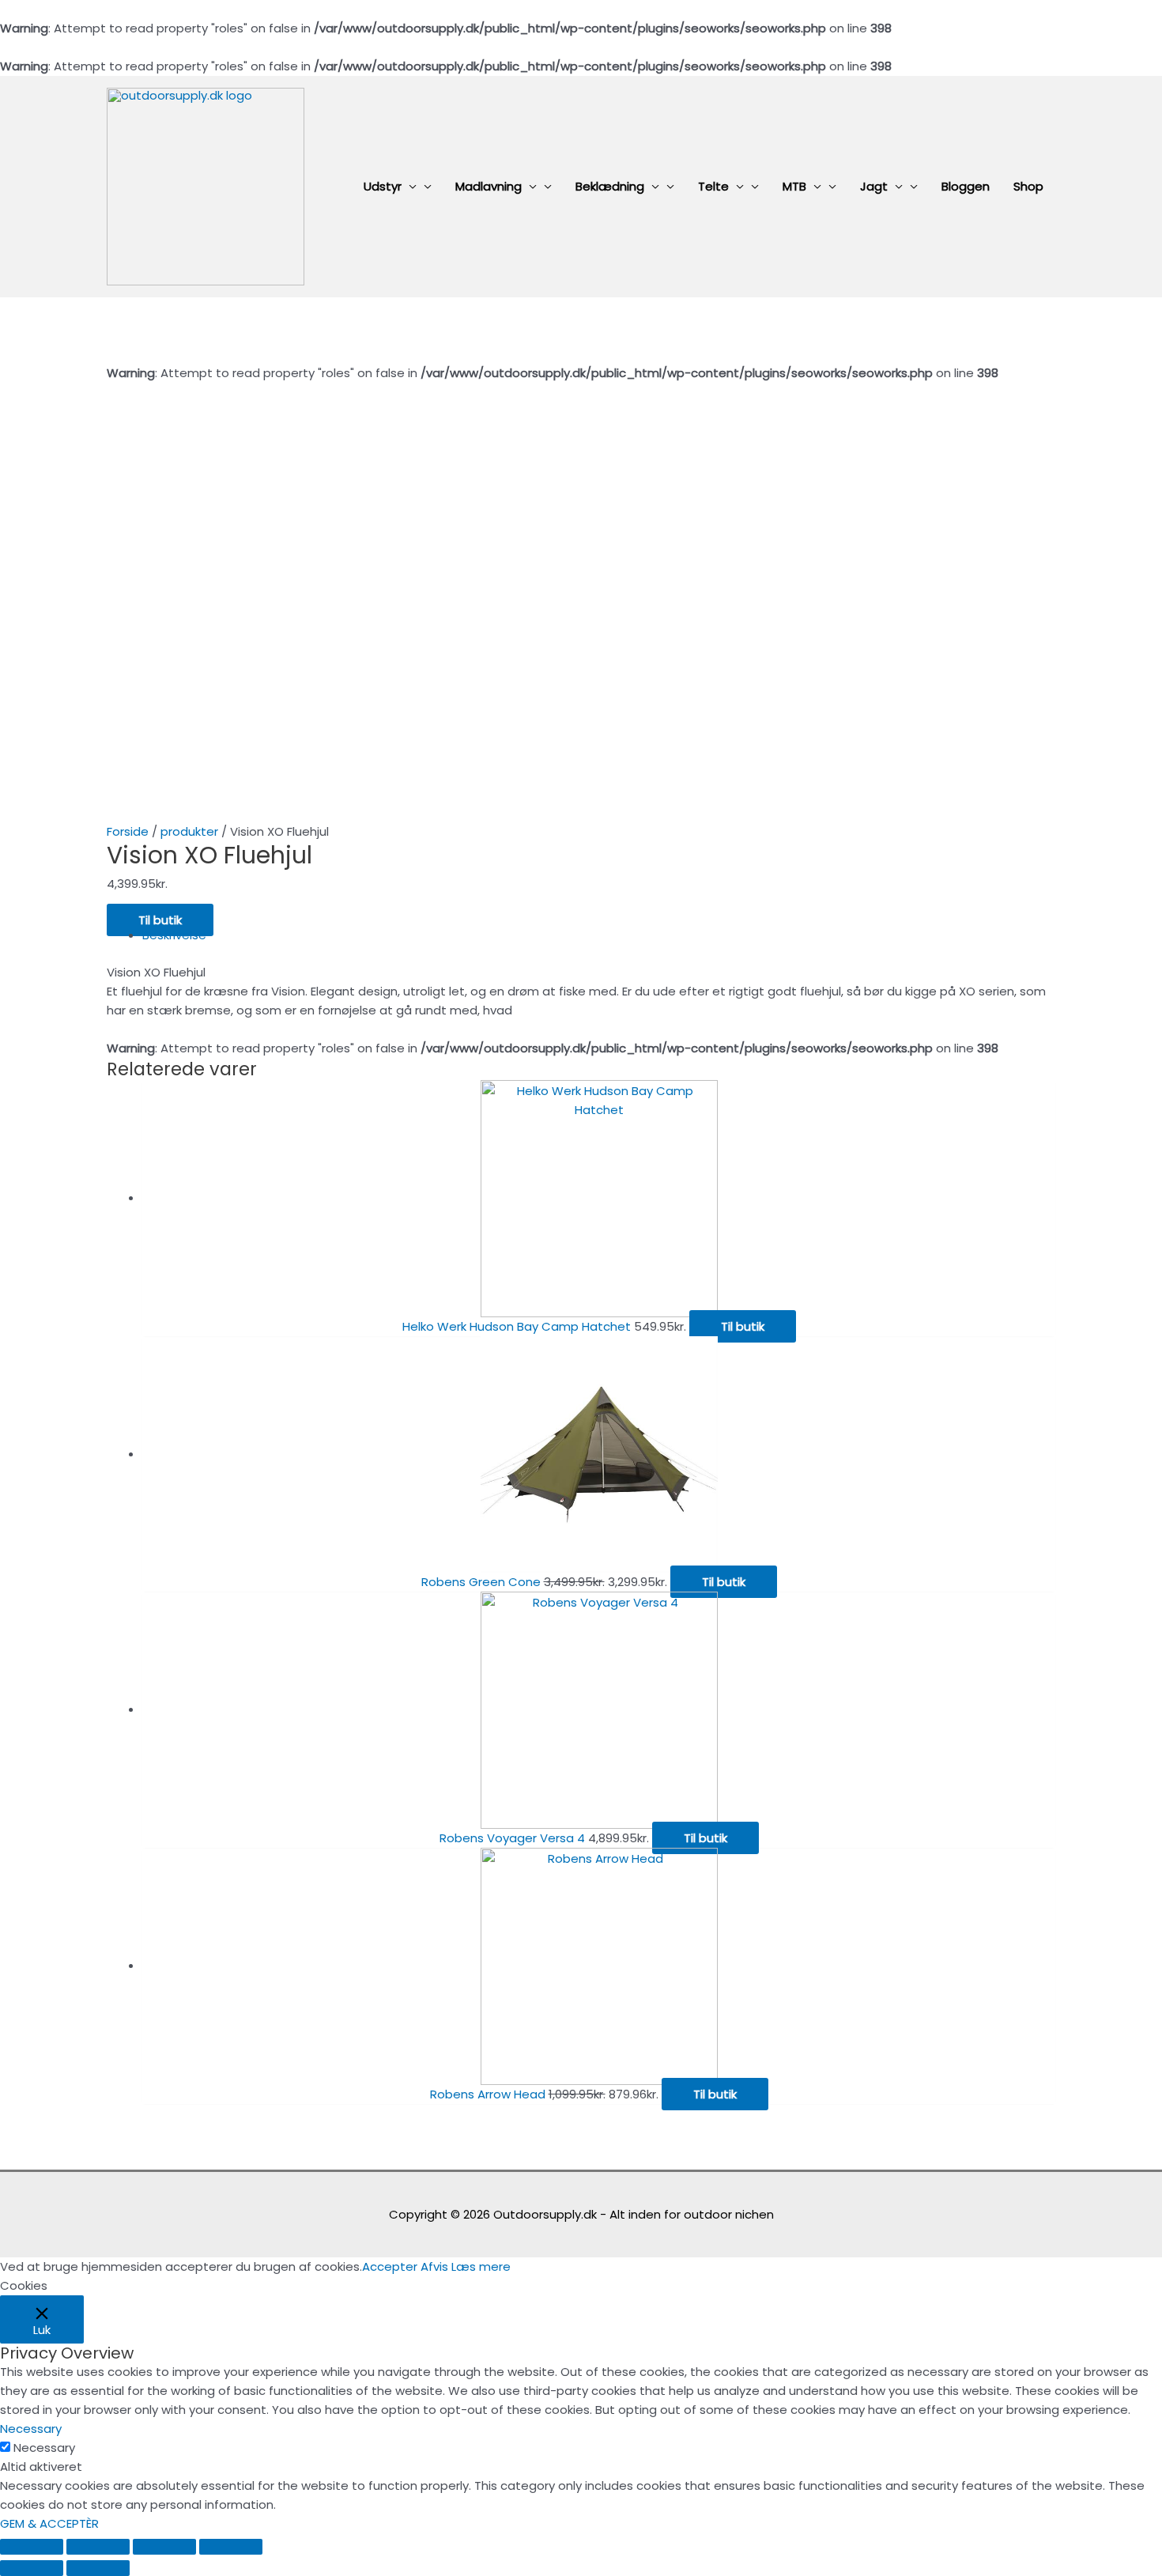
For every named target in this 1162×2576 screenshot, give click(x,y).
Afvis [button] (434, 2266)
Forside (128, 831)
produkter (189, 831)
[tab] (599, 935)
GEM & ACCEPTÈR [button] (49, 2523)
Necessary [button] (31, 2429)
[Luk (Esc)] (32, 2547)
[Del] (98, 2547)
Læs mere (481, 2266)
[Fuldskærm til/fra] (164, 2547)
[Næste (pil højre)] (98, 2568)
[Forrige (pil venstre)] (32, 2568)
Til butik (160, 920)
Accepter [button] (390, 2266)
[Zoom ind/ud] (231, 2547)
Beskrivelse (174, 935)
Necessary (44, 2448)
